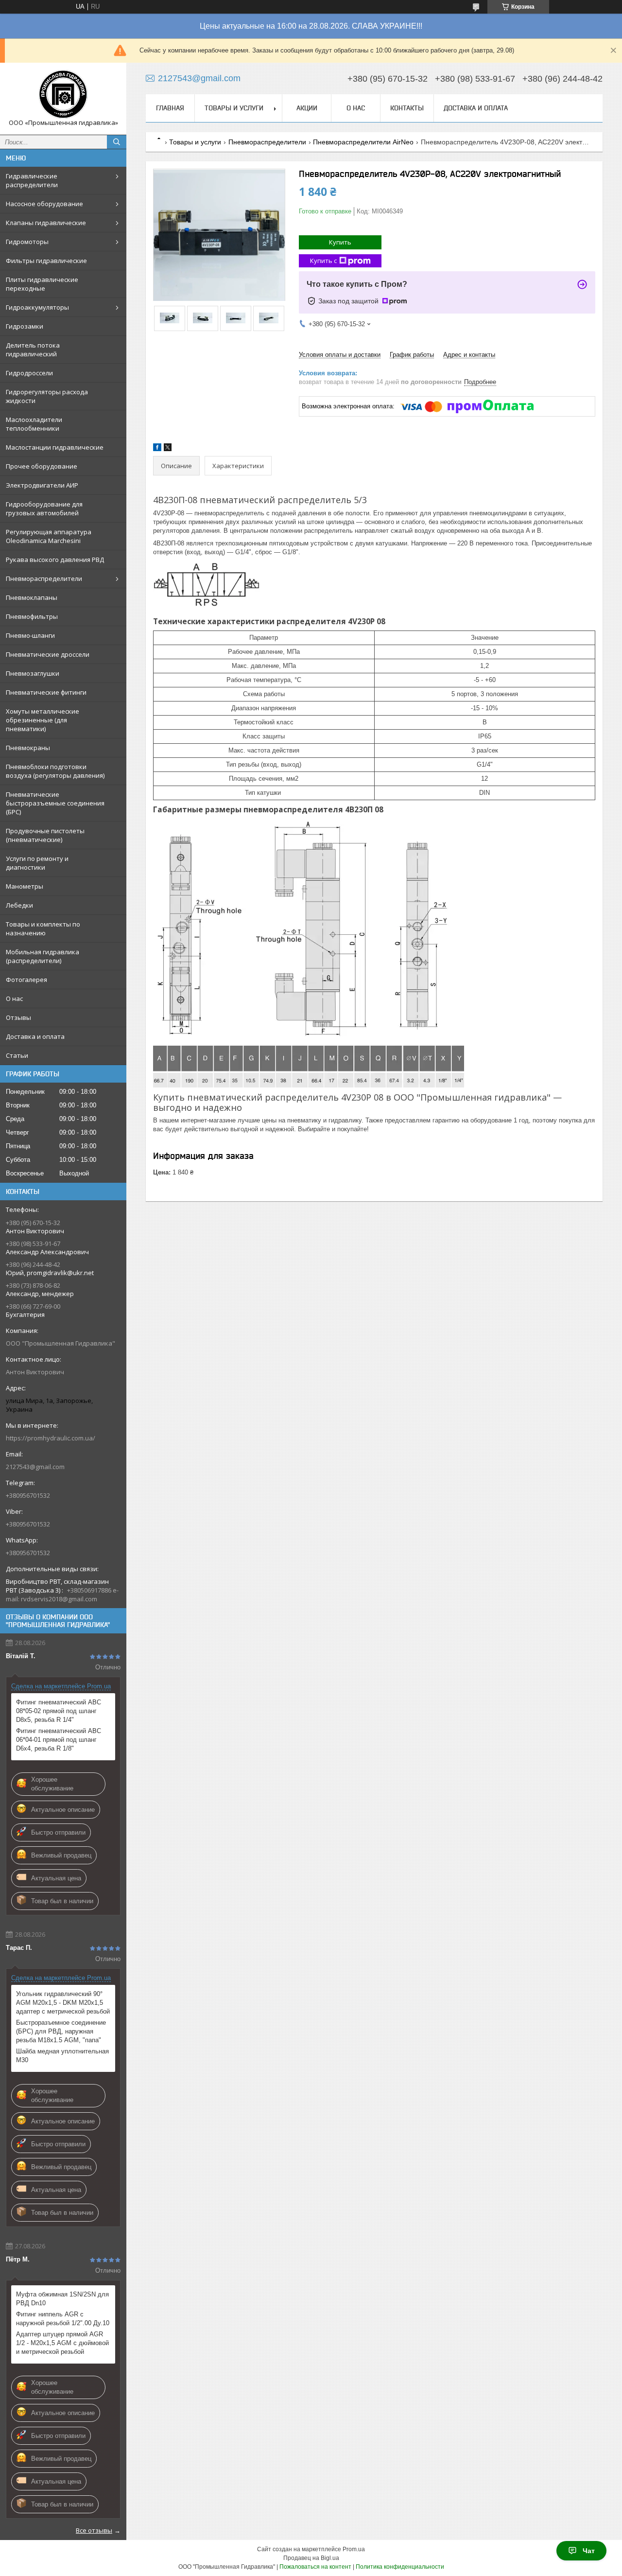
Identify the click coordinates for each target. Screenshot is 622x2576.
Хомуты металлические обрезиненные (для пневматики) (43, 720)
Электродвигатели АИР (42, 485)
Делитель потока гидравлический (33, 350)
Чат (589, 2551)
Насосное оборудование (44, 204)
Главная (170, 108)
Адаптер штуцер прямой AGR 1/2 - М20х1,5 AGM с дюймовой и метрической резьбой (62, 2343)
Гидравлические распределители (32, 180)
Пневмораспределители (44, 578)
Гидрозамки (25, 326)
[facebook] (157, 449)
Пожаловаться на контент (315, 2567)
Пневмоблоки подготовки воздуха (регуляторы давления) (55, 771)
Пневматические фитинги (46, 692)
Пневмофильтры (32, 616)
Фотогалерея (26, 980)
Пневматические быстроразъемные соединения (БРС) (55, 803)
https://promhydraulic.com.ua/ (51, 1438)
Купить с (323, 261)
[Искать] (117, 142)
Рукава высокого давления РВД (55, 560)
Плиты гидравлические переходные (42, 284)
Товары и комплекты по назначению (43, 929)
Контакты (407, 108)
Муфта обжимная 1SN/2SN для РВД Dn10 (62, 2299)
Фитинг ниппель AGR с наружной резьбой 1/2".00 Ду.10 (63, 2319)
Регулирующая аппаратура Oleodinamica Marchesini (49, 536)
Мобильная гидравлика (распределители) (43, 956)
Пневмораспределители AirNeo (363, 142)
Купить (340, 242)
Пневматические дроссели (48, 654)
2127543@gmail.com (35, 1467)
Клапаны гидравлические (46, 223)
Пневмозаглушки (33, 673)
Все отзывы (94, 2530)
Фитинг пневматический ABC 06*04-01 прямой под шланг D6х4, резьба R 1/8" (59, 1740)
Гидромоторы (27, 242)
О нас (14, 999)
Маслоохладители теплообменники (34, 424)
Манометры (25, 886)
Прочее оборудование (42, 466)
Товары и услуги (234, 108)
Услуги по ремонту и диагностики (37, 863)
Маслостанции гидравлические (55, 447)
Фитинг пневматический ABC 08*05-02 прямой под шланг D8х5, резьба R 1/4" (59, 1711)
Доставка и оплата (35, 1036)
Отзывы (18, 1017)
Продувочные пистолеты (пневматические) (45, 835)
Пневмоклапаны (32, 597)
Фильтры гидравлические (46, 261)
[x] (168, 449)
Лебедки (19, 905)
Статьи (17, 1055)
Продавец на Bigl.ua (311, 2558)
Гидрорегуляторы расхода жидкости (47, 396)
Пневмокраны (28, 748)
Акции (307, 108)
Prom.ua (354, 2549)
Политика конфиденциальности (400, 2567)
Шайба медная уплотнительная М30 (62, 2056)
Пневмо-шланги (30, 635)
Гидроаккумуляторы (37, 307)
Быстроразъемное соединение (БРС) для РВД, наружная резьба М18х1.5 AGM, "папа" (61, 2031)
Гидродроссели (29, 373)
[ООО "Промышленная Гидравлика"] (63, 94)
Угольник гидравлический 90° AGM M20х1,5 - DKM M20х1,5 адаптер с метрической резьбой (63, 2003)
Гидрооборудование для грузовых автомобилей (44, 508)
